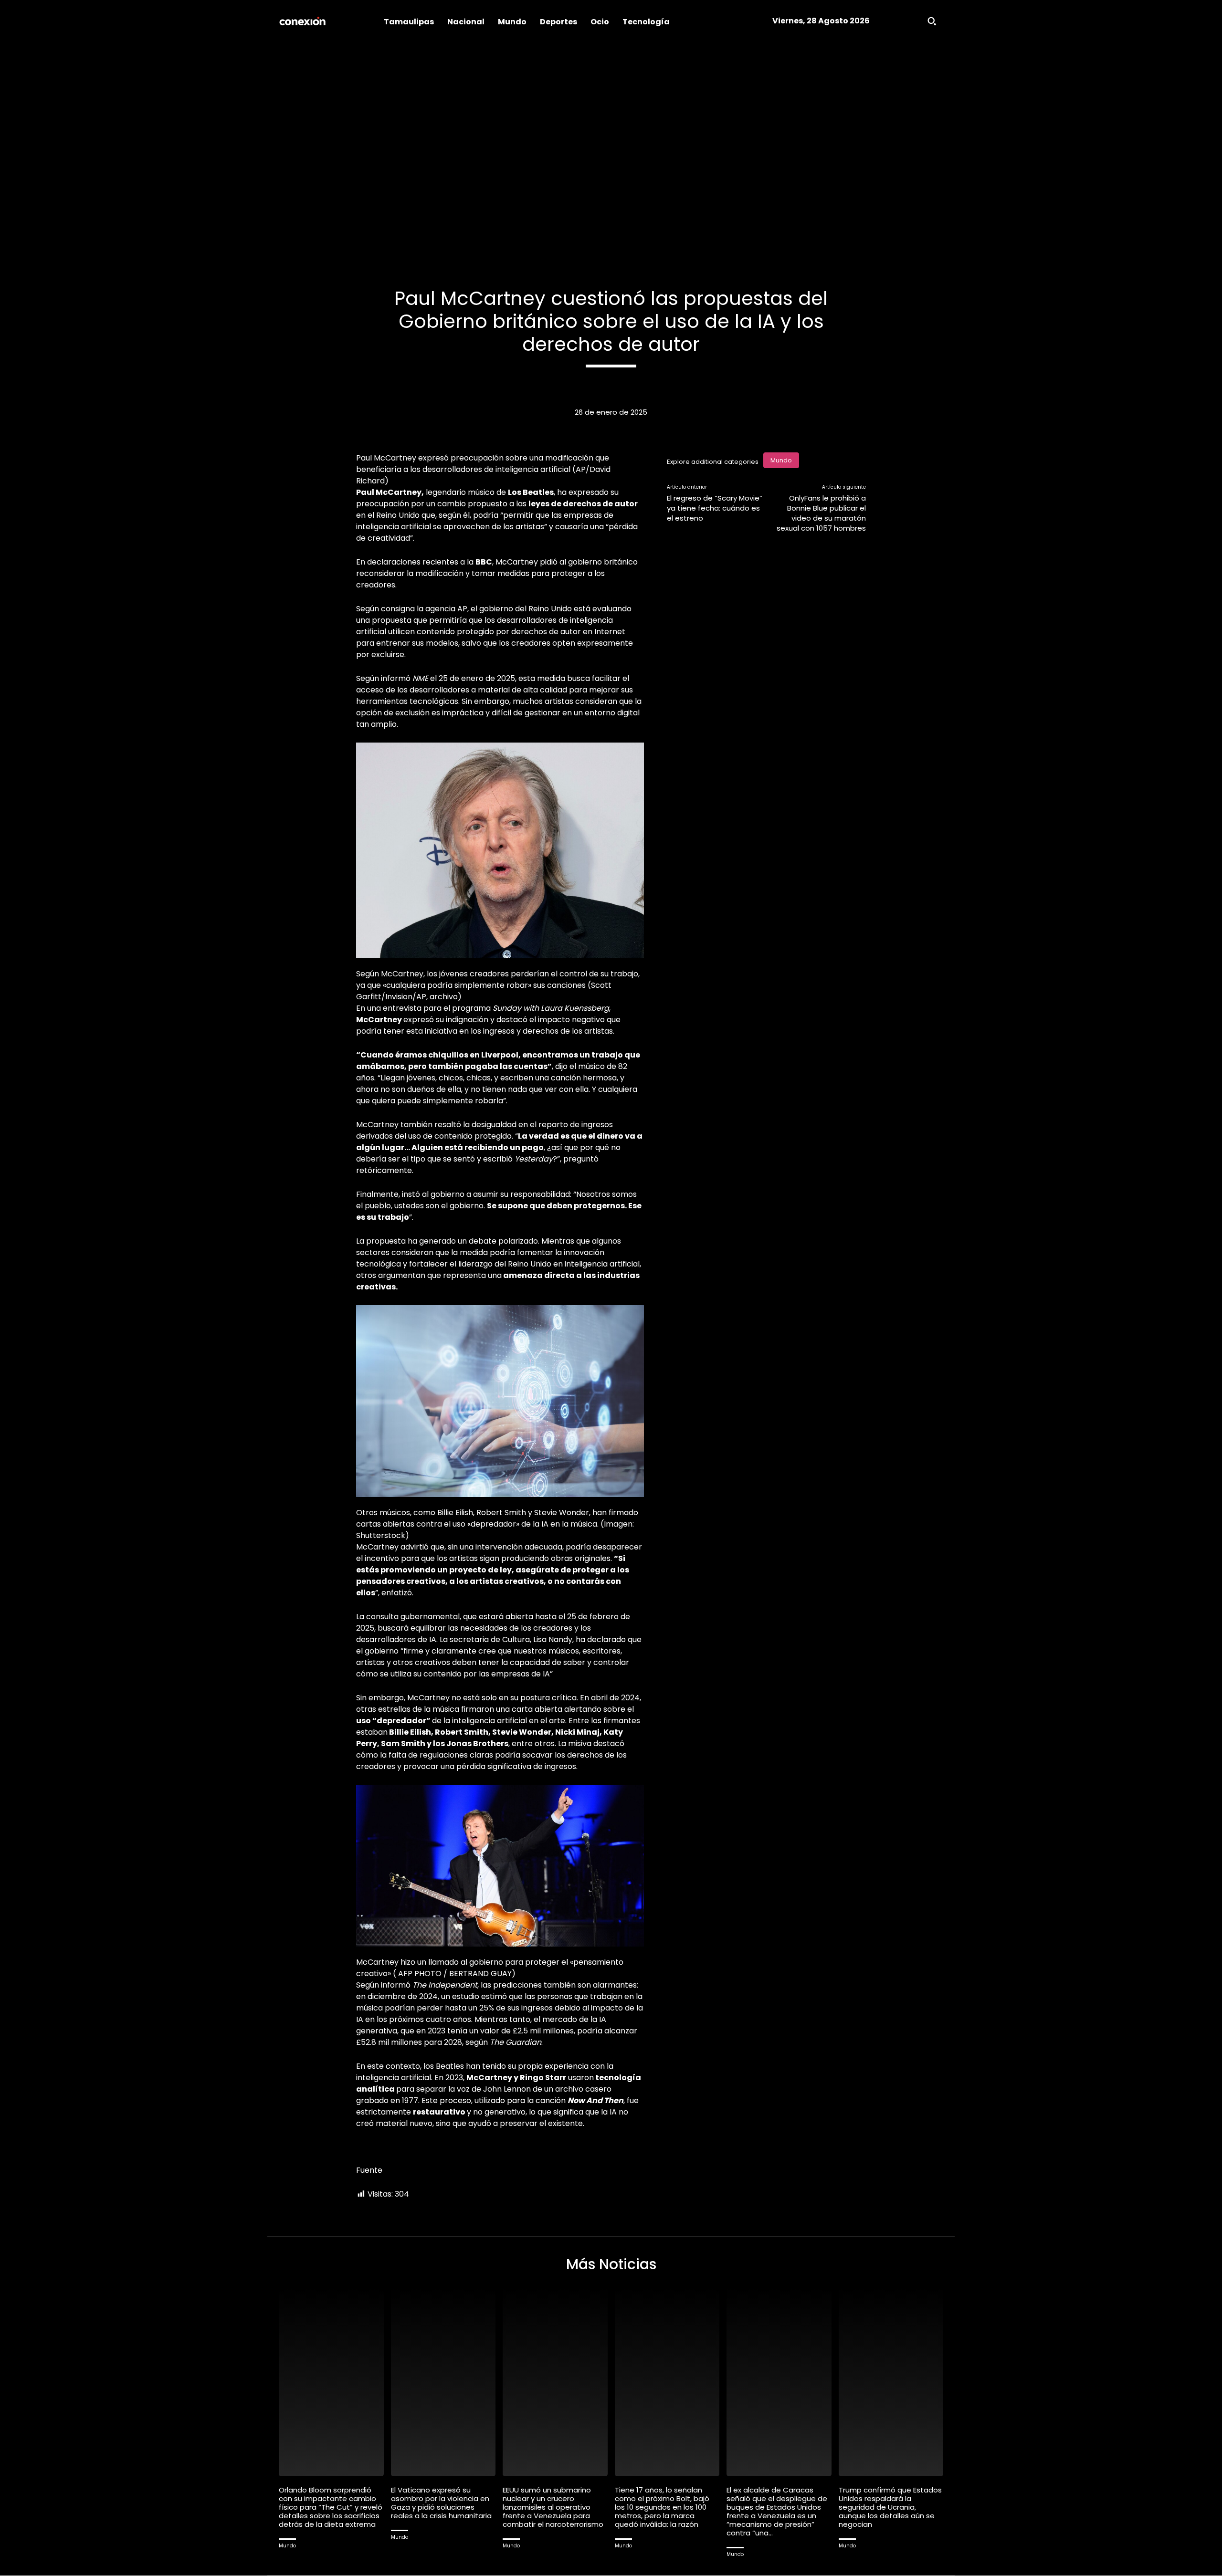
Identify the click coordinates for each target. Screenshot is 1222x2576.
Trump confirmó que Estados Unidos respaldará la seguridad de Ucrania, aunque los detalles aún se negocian (890, 2507)
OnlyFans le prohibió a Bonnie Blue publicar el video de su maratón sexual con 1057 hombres (821, 513)
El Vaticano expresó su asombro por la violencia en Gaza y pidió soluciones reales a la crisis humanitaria (441, 2503)
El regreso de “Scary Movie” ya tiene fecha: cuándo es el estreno (715, 508)
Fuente (369, 2170)
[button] (932, 21)
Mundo (781, 460)
